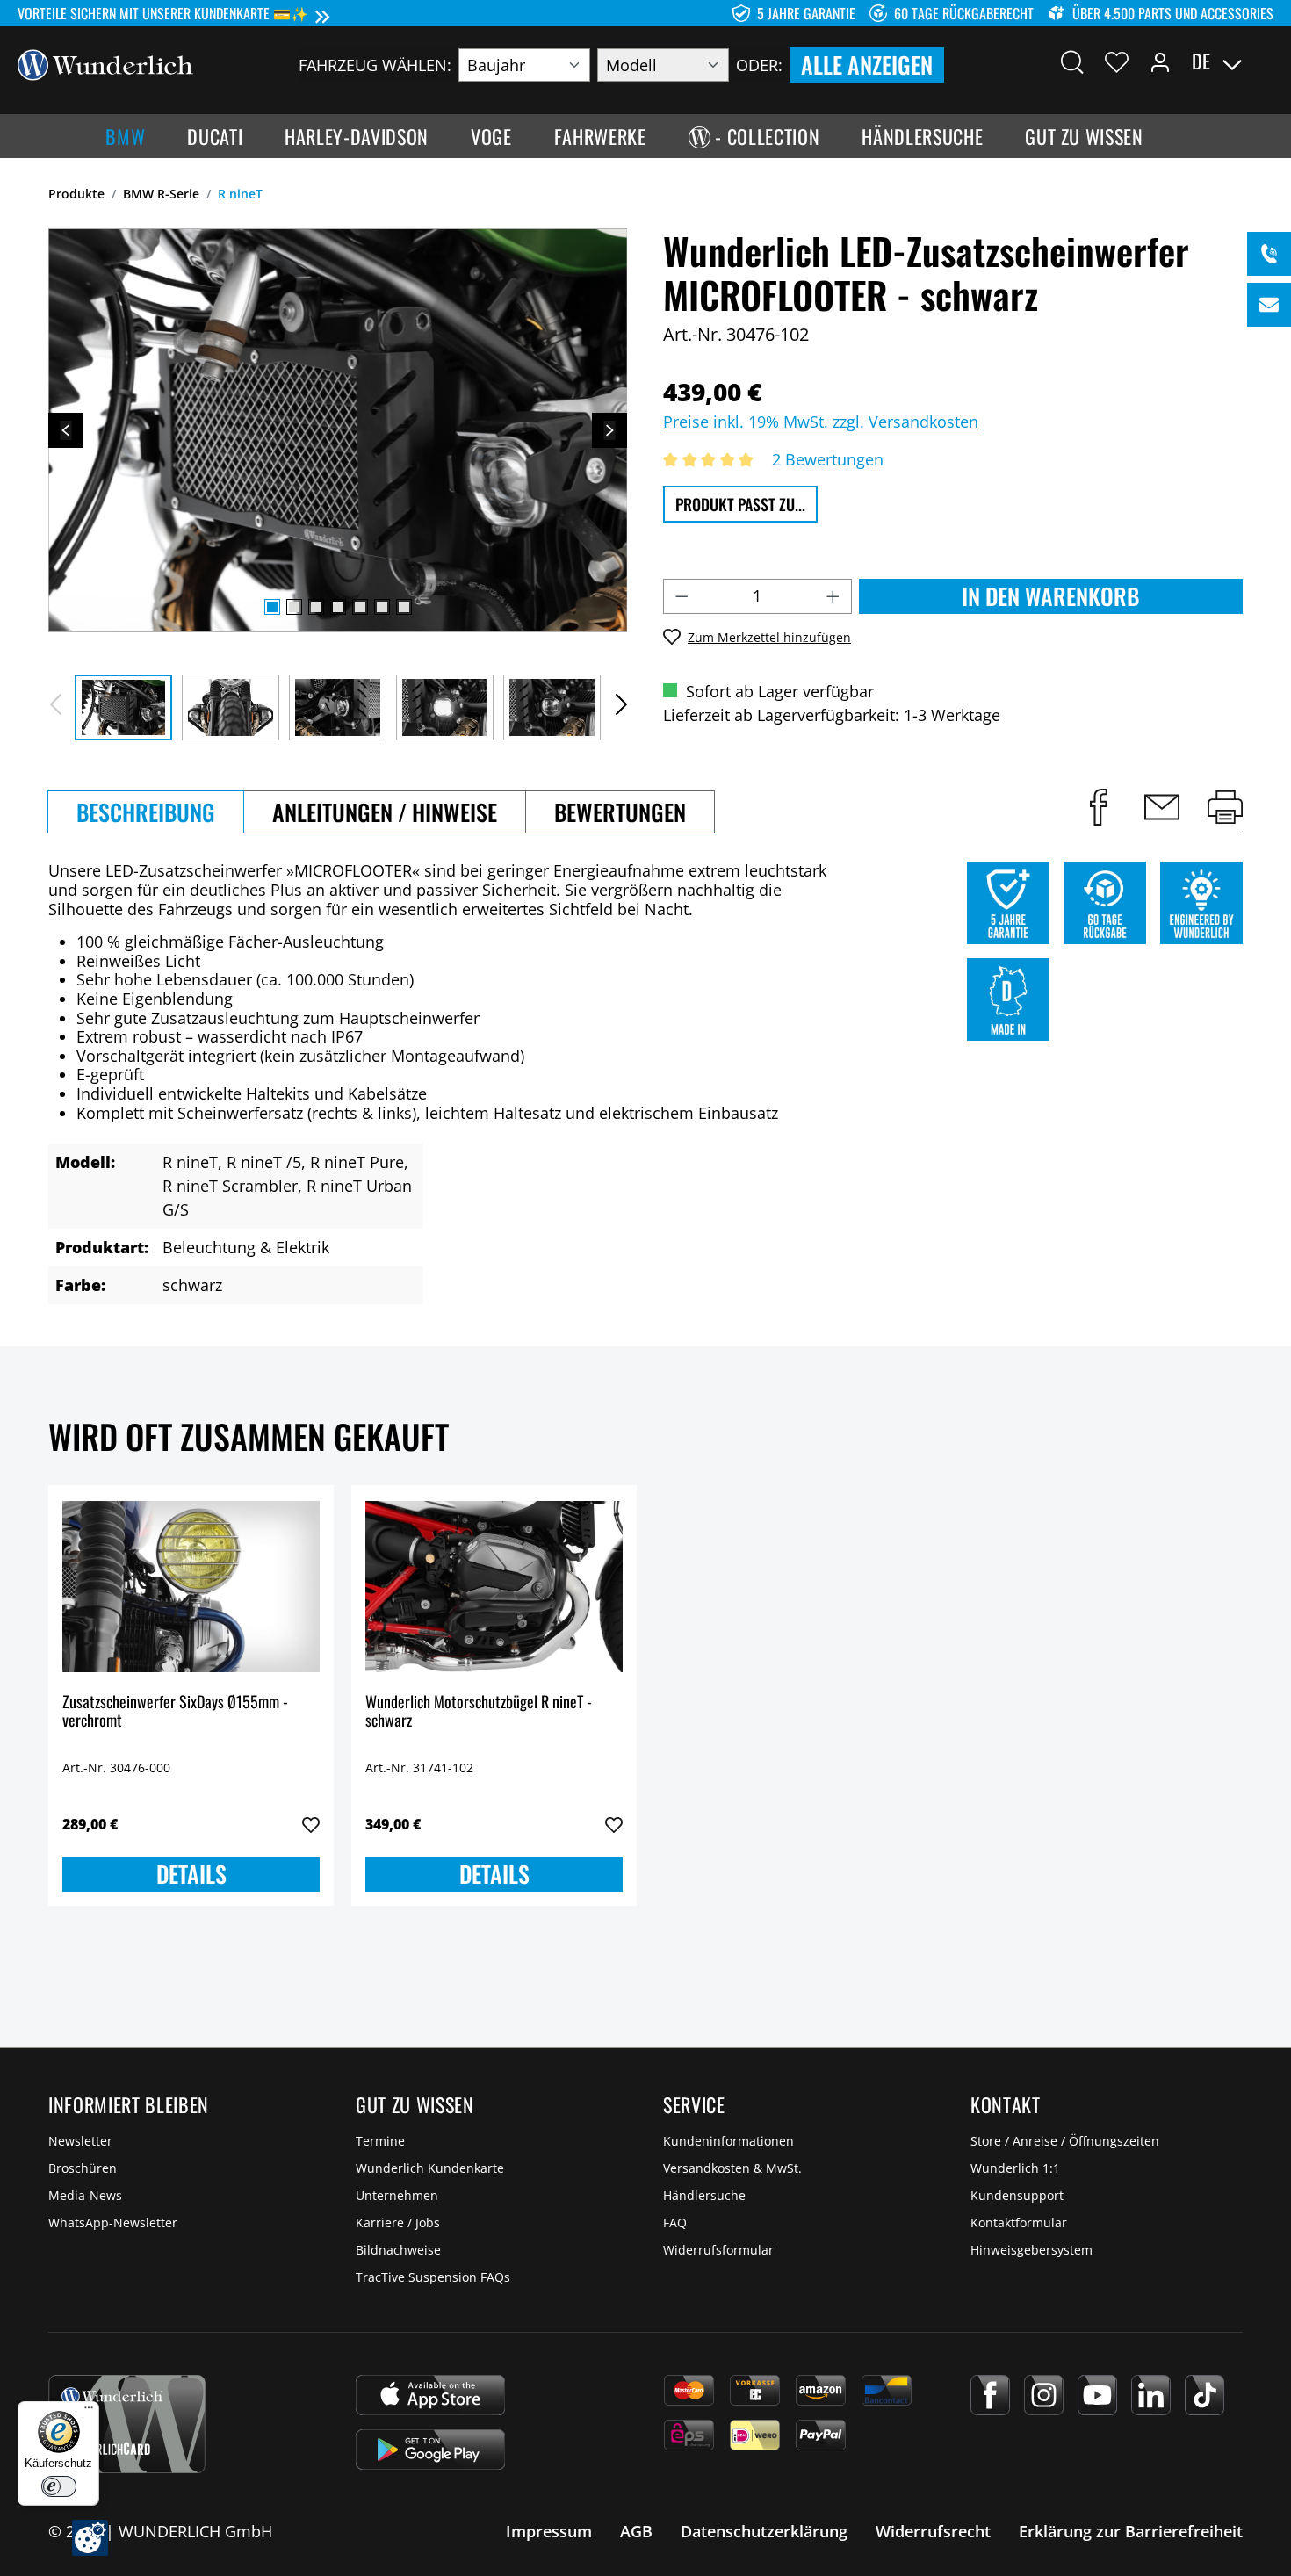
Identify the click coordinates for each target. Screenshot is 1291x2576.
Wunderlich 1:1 (1015, 2168)
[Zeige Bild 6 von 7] (382, 607)
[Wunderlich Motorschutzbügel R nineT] (494, 1587)
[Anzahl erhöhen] (833, 596)
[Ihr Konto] (1160, 61)
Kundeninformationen (728, 2141)
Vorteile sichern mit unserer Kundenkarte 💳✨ (163, 13)
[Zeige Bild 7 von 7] (404, 607)
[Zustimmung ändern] (90, 2538)
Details (191, 1874)
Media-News (85, 2195)
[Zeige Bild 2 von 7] (294, 607)
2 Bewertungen (828, 459)
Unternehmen (397, 2195)
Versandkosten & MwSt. (732, 2168)
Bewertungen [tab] (620, 812)
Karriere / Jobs (398, 2222)
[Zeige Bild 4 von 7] (338, 607)
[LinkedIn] (1151, 2395)
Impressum (549, 2531)
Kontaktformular (1019, 2222)
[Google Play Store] (430, 2450)
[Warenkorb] (1263, 61)
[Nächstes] (609, 430)
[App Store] (430, 2395)
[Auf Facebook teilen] (1099, 807)
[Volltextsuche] (1072, 61)
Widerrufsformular (718, 2250)
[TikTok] (1204, 2395)
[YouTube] (1097, 2395)
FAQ (675, 2222)
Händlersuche (704, 2195)
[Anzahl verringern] (682, 596)
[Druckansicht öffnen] (1225, 807)
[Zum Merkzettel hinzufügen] (311, 1825)
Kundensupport (1017, 2195)
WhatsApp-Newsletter (113, 2222)
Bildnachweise (398, 2250)
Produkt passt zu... (740, 504)
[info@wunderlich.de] (1269, 305)
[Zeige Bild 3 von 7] (316, 607)
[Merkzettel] (1117, 61)
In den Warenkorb (1050, 596)
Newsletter (80, 2141)
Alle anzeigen (867, 65)
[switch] (59, 2486)
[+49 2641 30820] (1269, 254)
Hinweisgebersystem (1031, 2250)
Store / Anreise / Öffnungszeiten (1065, 2141)
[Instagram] (1044, 2395)
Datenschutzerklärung (764, 2531)
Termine (380, 2141)
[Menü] (89, 2412)
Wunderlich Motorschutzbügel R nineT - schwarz (479, 1712)
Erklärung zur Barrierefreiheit (1131, 2531)
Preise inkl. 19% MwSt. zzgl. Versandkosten (821, 422)
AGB (636, 2531)
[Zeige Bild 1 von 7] (272, 607)
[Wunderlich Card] (127, 2424)
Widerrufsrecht (933, 2531)
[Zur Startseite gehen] (105, 63)
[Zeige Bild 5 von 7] (360, 607)
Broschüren (83, 2168)
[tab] (146, 812)
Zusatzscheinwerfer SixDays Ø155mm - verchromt (175, 1712)
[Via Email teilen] (1162, 807)
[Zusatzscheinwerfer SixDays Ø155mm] (191, 1587)
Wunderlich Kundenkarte (430, 2168)
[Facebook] (990, 2395)
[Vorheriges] (66, 430)
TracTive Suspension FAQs (433, 2277)
